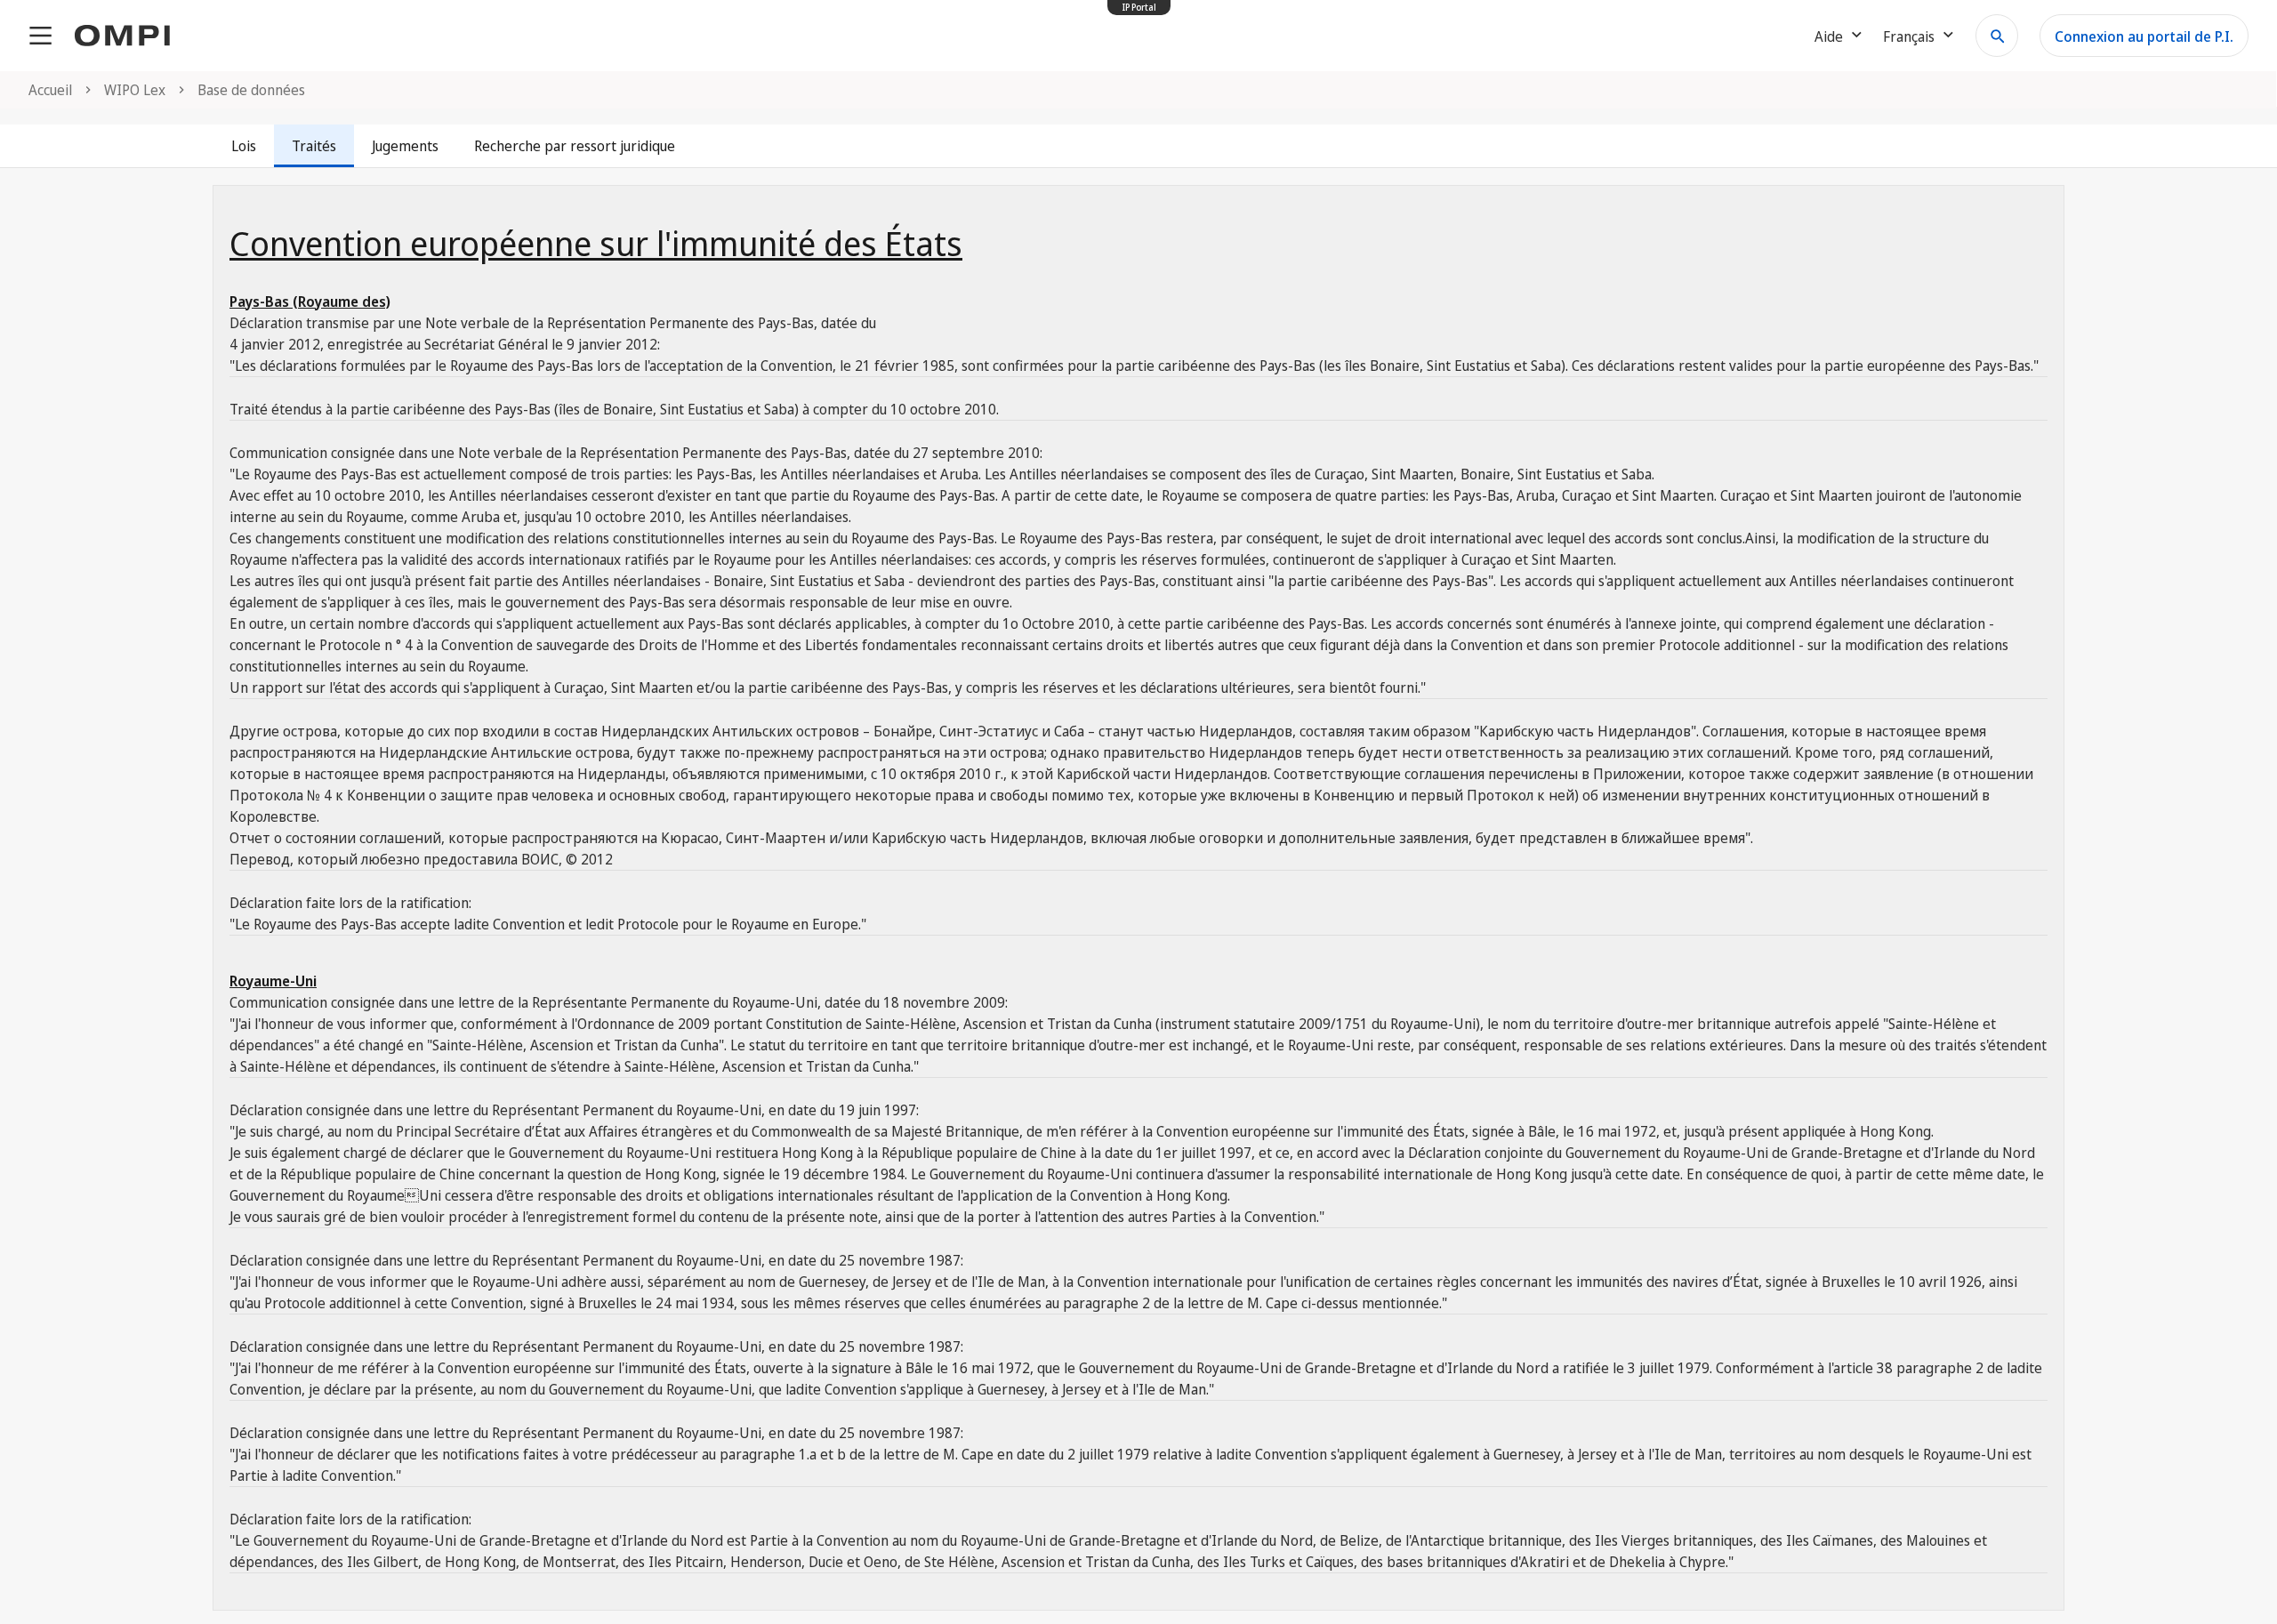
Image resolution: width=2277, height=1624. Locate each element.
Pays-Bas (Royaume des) (310, 301)
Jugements (405, 146)
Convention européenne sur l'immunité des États (596, 243)
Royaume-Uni (273, 981)
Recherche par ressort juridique (575, 146)
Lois (244, 146)
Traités (314, 146)
